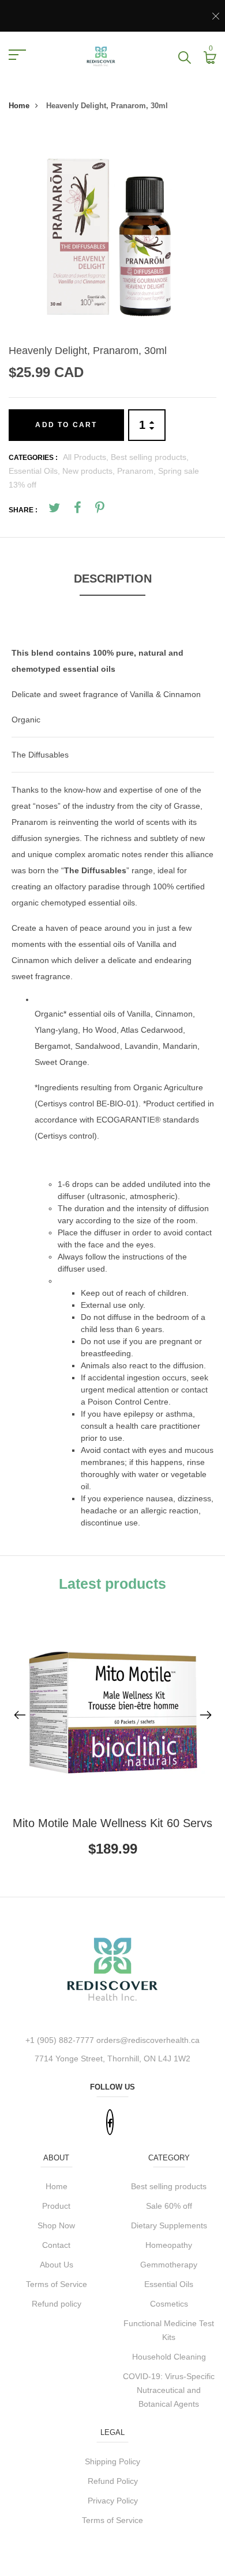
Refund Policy (113, 2481)
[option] (112, 233)
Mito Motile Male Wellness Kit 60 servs (112, 1823)
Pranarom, (138, 471)
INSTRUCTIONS (65, 1161)
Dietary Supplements (169, 2225)
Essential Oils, (35, 471)
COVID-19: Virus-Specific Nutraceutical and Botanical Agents (169, 2390)
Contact (56, 2245)
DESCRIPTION (39, 627)
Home (19, 106)
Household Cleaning (169, 2357)
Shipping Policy (112, 2461)
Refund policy (57, 2304)
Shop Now (56, 2225)
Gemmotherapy (169, 2265)
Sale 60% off (169, 2206)
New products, (90, 471)
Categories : (33, 458)
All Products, (87, 457)
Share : (23, 510)
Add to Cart (66, 425)
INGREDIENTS (62, 999)
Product (56, 2206)
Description (113, 579)
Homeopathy (169, 2245)
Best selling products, (150, 457)
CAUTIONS (78, 1281)
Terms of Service (57, 2284)
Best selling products (169, 2186)
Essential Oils (169, 2284)
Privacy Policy (113, 2501)
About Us (57, 2265)
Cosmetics (169, 2304)
